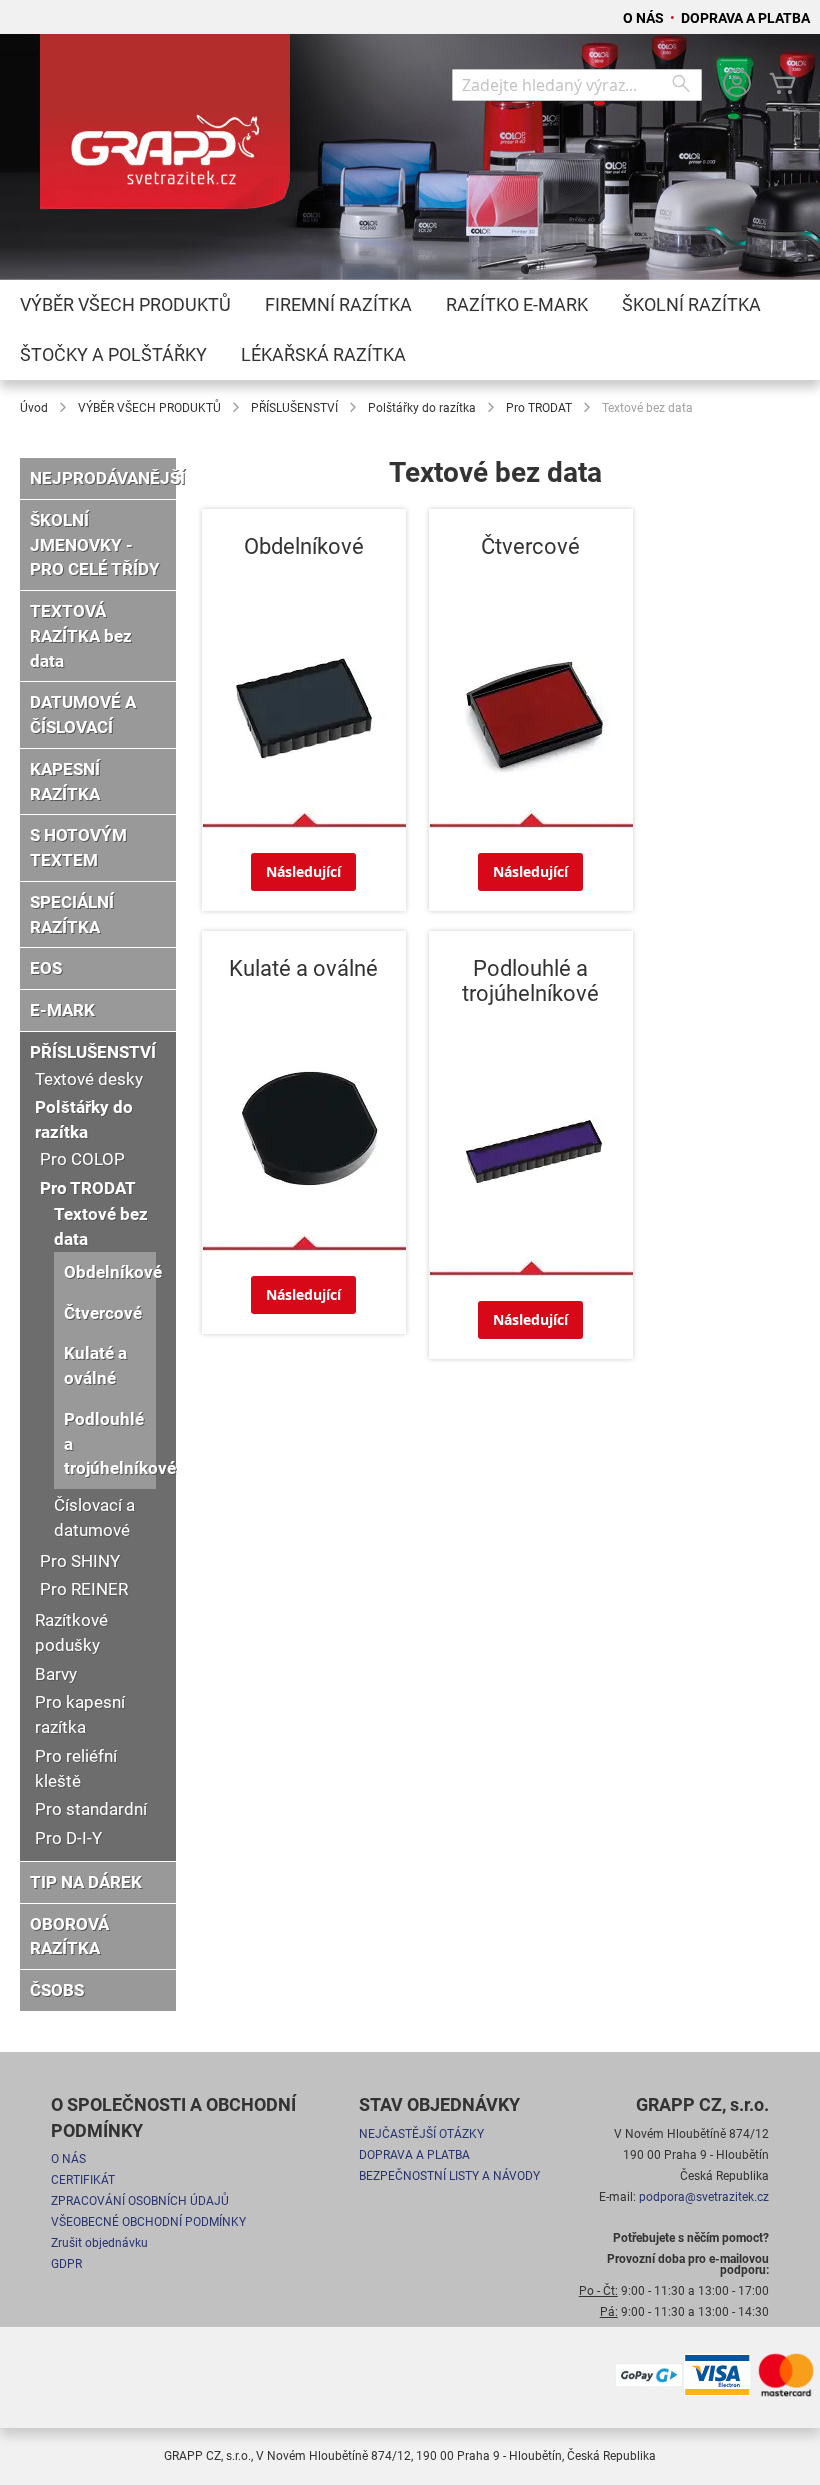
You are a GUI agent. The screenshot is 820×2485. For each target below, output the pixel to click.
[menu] (410, 330)
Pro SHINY (80, 1561)
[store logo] (165, 131)
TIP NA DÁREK (86, 1882)
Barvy (56, 1674)
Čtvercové (103, 1313)
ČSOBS (57, 1990)
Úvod (34, 408)
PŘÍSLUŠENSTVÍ (294, 408)
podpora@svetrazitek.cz (704, 2197)
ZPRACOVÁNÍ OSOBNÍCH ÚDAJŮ (140, 2201)
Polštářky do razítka (422, 408)
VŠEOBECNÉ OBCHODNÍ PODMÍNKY (148, 2222)
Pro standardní (91, 1809)
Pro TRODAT (539, 408)
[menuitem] (125, 305)
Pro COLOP (82, 1159)
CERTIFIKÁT (83, 2180)
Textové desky (89, 1079)
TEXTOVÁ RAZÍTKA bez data (81, 636)
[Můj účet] (737, 85)
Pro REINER (84, 1589)
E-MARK (62, 1010)
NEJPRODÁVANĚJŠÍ (107, 478)
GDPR (66, 2264)
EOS (46, 968)
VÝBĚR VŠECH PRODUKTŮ (149, 408)
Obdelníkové (113, 1272)
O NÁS (645, 18)
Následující (303, 871)
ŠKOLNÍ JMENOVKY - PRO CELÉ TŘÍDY (95, 545)
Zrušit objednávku (99, 2243)
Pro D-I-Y (68, 1838)
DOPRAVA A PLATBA (745, 18)
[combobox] (577, 85)
